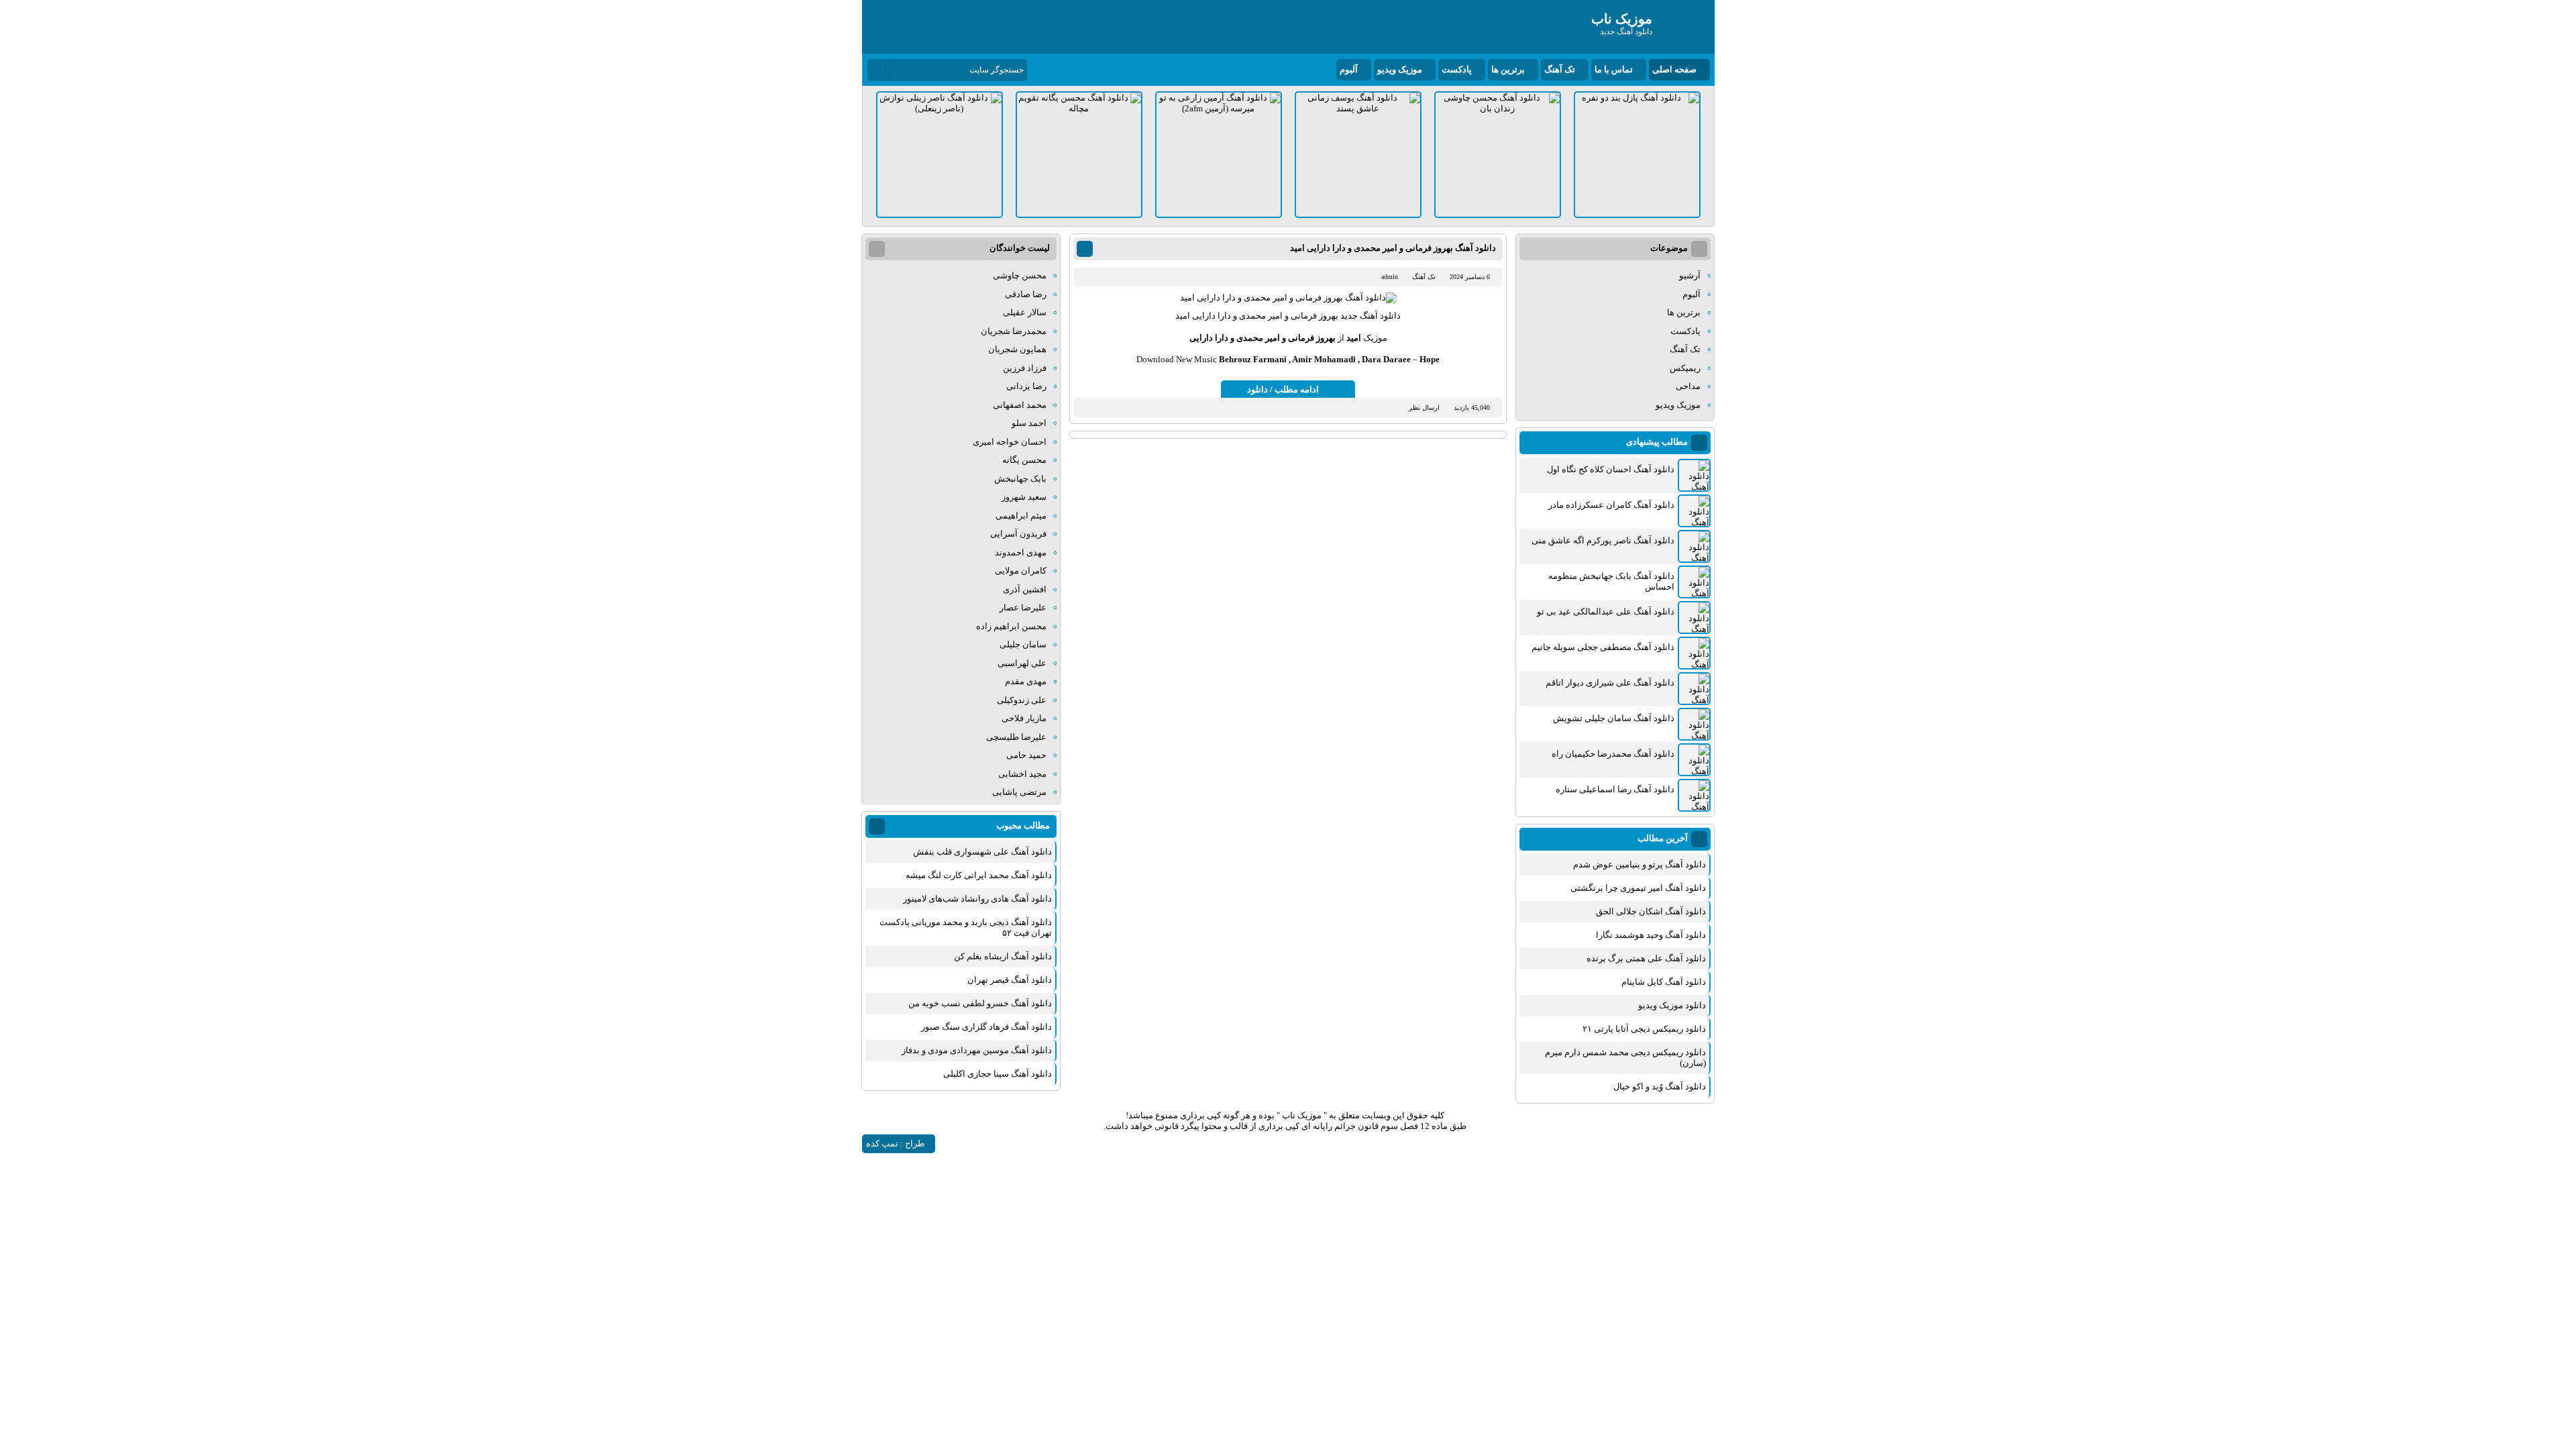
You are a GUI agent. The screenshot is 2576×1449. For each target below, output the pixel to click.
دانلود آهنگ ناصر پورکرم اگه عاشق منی (1603, 540)
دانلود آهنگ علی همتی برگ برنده (1646, 958)
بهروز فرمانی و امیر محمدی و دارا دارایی (1263, 338)
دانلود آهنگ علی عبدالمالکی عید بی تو (1606, 611)
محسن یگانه (1024, 460)
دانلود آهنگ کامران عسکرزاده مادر (1611, 505)
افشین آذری (1025, 589)
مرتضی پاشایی (1019, 792)
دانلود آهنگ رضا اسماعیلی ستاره (1615, 789)
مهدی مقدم (1026, 681)
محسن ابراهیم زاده (1011, 626)
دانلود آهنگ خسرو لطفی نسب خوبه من (980, 1003)
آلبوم (1349, 69)
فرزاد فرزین (1025, 368)
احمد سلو (1029, 423)
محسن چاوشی (1020, 275)
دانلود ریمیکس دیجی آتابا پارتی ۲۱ (1644, 1029)
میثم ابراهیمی (1021, 516)
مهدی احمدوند (1021, 552)
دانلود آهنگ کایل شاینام (1664, 982)
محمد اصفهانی (1020, 405)
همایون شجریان (1017, 349)
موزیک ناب (1302, 1115)
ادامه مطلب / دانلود (1283, 389)
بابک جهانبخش (1020, 479)
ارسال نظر (1424, 408)
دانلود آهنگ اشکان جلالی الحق (1651, 911)
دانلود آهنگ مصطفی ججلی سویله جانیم (1603, 647)
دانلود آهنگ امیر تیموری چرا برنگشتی (1638, 888)
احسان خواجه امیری (1010, 442)
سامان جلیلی (1023, 644)
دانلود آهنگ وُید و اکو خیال (1660, 1086)
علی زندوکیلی (1022, 700)
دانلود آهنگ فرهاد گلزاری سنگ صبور (986, 1027)
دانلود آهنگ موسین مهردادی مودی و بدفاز (977, 1050)
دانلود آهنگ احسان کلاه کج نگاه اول (1611, 469)
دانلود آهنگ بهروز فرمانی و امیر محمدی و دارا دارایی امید (1393, 248)
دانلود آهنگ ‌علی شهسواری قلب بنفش (982, 852)
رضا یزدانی (1026, 386)
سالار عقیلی (1025, 312)
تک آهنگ (1560, 69)
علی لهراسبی (1022, 663)
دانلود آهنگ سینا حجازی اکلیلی (998, 1074)
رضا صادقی (1026, 294)
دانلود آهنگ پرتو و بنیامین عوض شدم (1640, 864)
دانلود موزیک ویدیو (1672, 1005)
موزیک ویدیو (1400, 69)
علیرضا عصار (1023, 607)
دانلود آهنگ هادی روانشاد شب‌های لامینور (977, 899)
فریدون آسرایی (1018, 534)
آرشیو (1690, 275)
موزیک (1375, 338)
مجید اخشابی (1022, 774)
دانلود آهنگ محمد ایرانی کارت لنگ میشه (979, 875)
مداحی (1688, 386)
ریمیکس (1685, 368)
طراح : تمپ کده (895, 1143)
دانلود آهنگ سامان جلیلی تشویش (1614, 718)
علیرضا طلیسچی (1016, 737)
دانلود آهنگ (1380, 316)
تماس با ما (1614, 69)
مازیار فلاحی (1024, 718)
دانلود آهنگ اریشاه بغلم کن (1003, 956)
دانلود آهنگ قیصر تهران (1010, 980)
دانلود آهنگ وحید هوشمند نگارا (1651, 935)
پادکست (1457, 69)
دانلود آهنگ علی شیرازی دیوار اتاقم (1610, 683)
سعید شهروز (1024, 497)
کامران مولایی (1021, 571)
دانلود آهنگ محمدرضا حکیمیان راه (1613, 754)
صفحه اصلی (1674, 69)
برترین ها (1508, 69)
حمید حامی (1026, 755)
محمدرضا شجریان (1014, 331)
